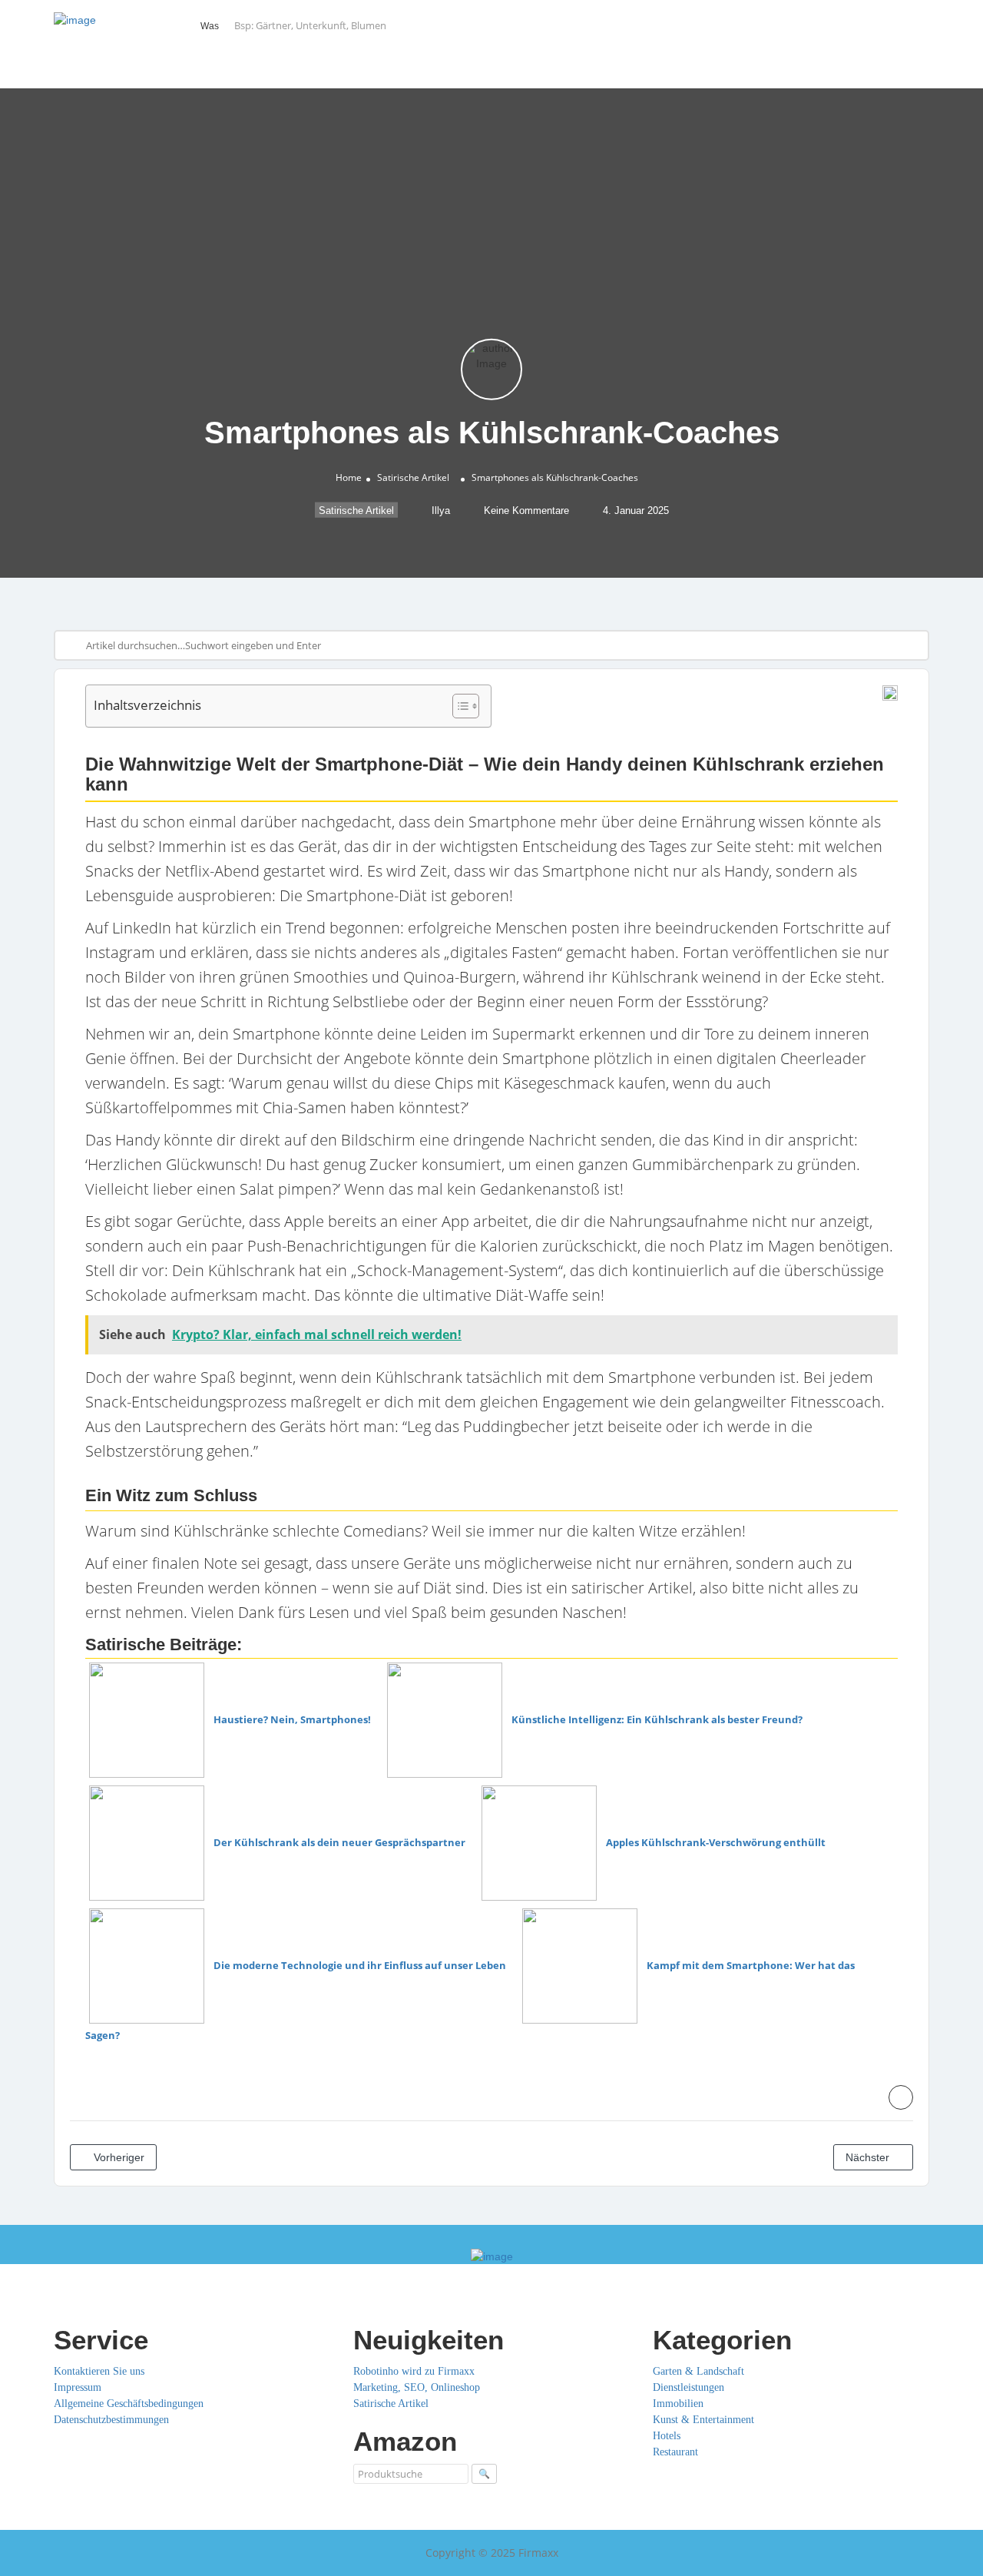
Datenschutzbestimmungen (111, 2420)
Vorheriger (117, 2157)
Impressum (78, 2387)
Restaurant (675, 2452)
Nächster (869, 2157)
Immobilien (678, 2404)
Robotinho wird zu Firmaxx (414, 2371)
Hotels (667, 2436)
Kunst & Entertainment (703, 2420)
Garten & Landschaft (698, 2371)
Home (349, 477)
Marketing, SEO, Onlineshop (417, 2387)
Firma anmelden (876, 26)
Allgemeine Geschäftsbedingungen (129, 2404)
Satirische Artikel (413, 477)
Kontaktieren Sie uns (99, 2371)
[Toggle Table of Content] (458, 706)
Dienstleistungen (688, 2387)
